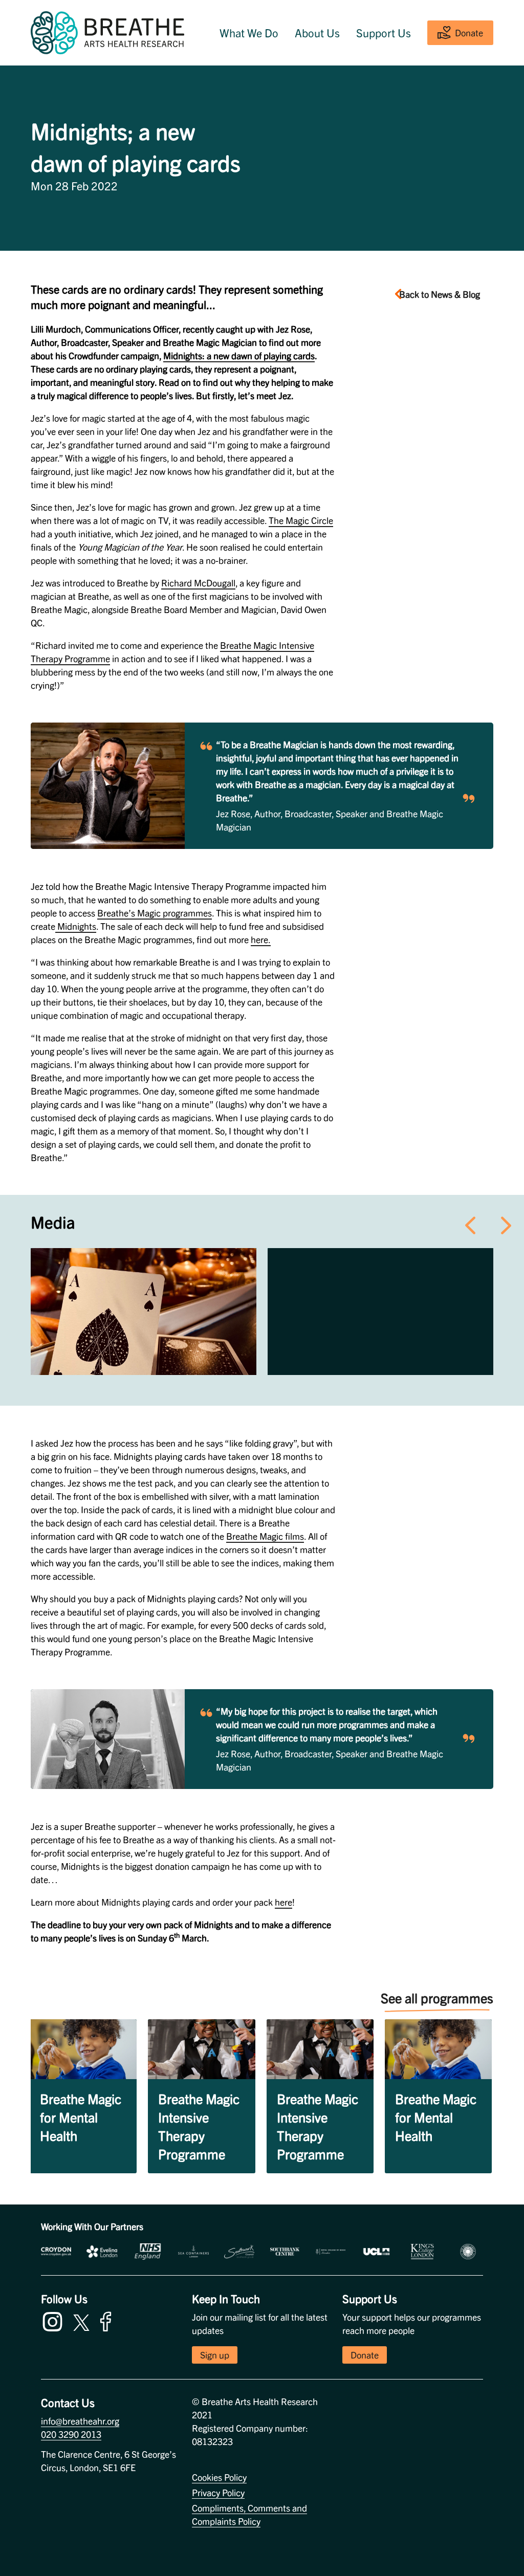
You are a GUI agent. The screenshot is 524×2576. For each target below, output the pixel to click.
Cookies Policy (219, 2477)
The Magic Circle (301, 520)
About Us (317, 33)
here (283, 1902)
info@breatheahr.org (80, 2421)
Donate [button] (365, 2355)
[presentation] (470, 1223)
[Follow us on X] (81, 2321)
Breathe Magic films (265, 1536)
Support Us (384, 33)
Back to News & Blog (440, 294)
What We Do (249, 33)
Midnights (76, 926)
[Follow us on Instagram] (55, 2320)
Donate (469, 32)
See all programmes (437, 1998)
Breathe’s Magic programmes (155, 913)
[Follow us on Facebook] (108, 2320)
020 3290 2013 (71, 2434)
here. (261, 939)
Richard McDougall (198, 583)
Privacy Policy (218, 2492)
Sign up (215, 2355)
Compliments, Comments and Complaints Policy (249, 2514)
